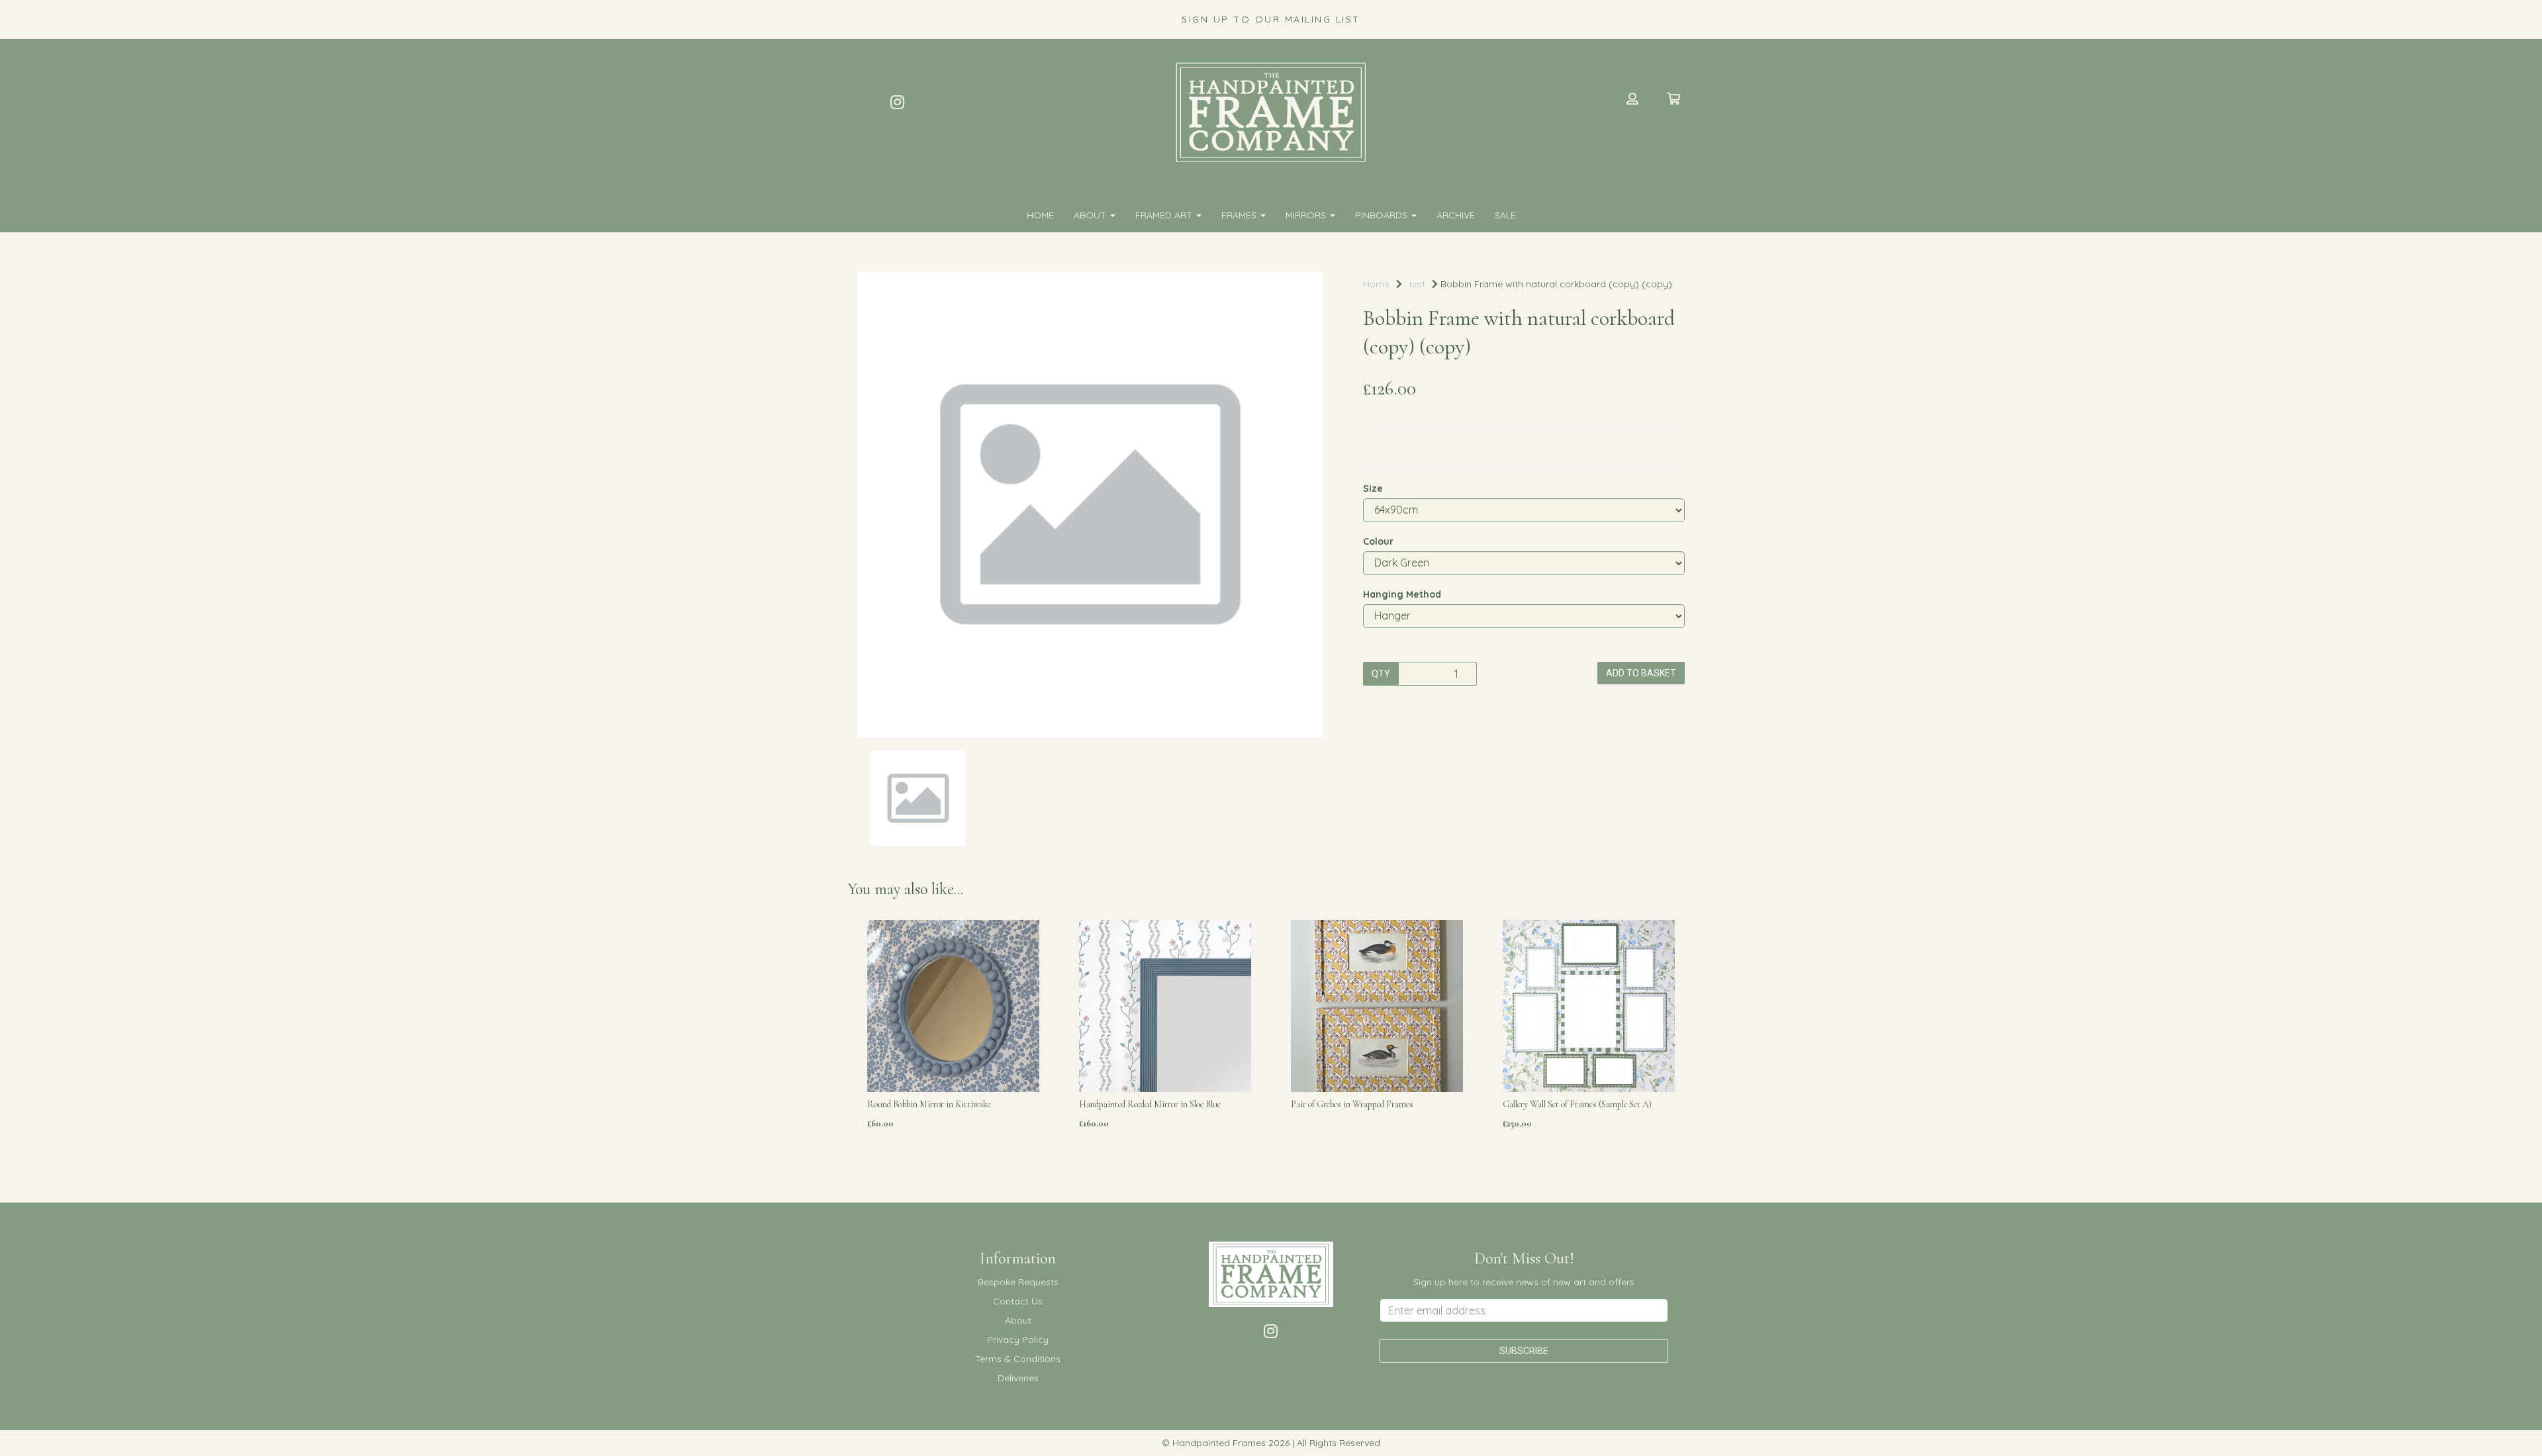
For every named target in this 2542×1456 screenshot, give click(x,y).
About (1091, 215)
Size (1373, 488)
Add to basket (1641, 673)
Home (1040, 215)
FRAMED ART (1165, 215)
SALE (1505, 215)
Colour (1378, 541)
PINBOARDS (1383, 215)
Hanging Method (1402, 594)
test (1417, 284)
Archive (1456, 215)
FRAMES (1240, 215)
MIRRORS (1307, 215)
